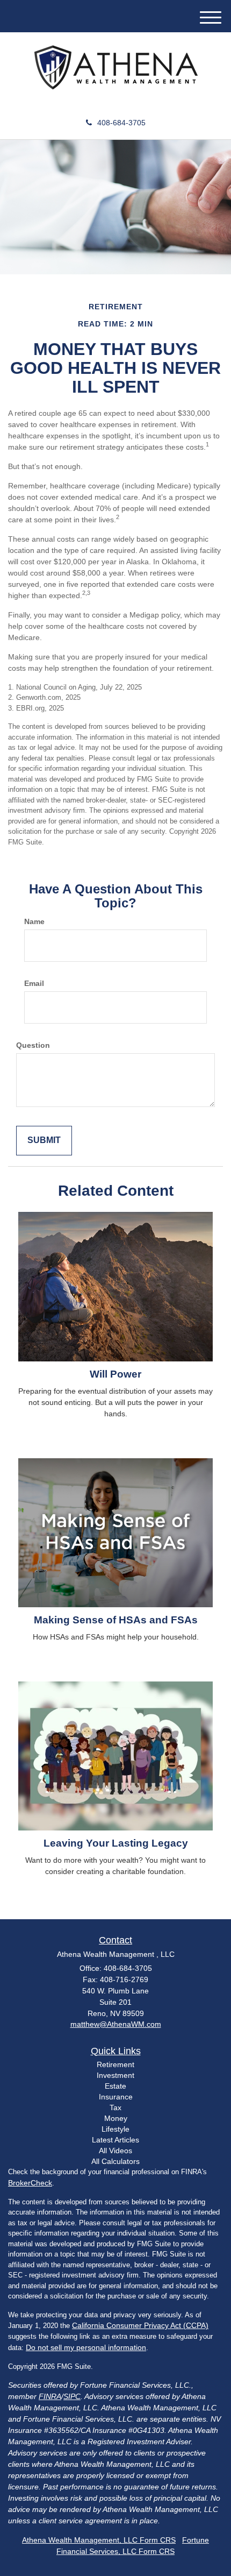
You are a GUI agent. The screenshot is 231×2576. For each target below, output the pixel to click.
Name (34, 921)
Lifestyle (115, 2129)
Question (33, 1045)
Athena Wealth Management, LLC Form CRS (99, 2540)
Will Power (115, 1374)
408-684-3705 (121, 123)
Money (116, 2118)
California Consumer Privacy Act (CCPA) (140, 2325)
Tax (115, 2107)
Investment (115, 2075)
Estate (115, 2086)
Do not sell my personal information (86, 2347)
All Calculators (115, 2161)
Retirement (115, 2064)
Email (34, 983)
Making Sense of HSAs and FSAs (116, 1620)
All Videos (115, 2151)
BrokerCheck (30, 2183)
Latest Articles (115, 2140)
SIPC (72, 2396)
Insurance (116, 2097)
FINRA (50, 2396)
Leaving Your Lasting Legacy (116, 1843)
